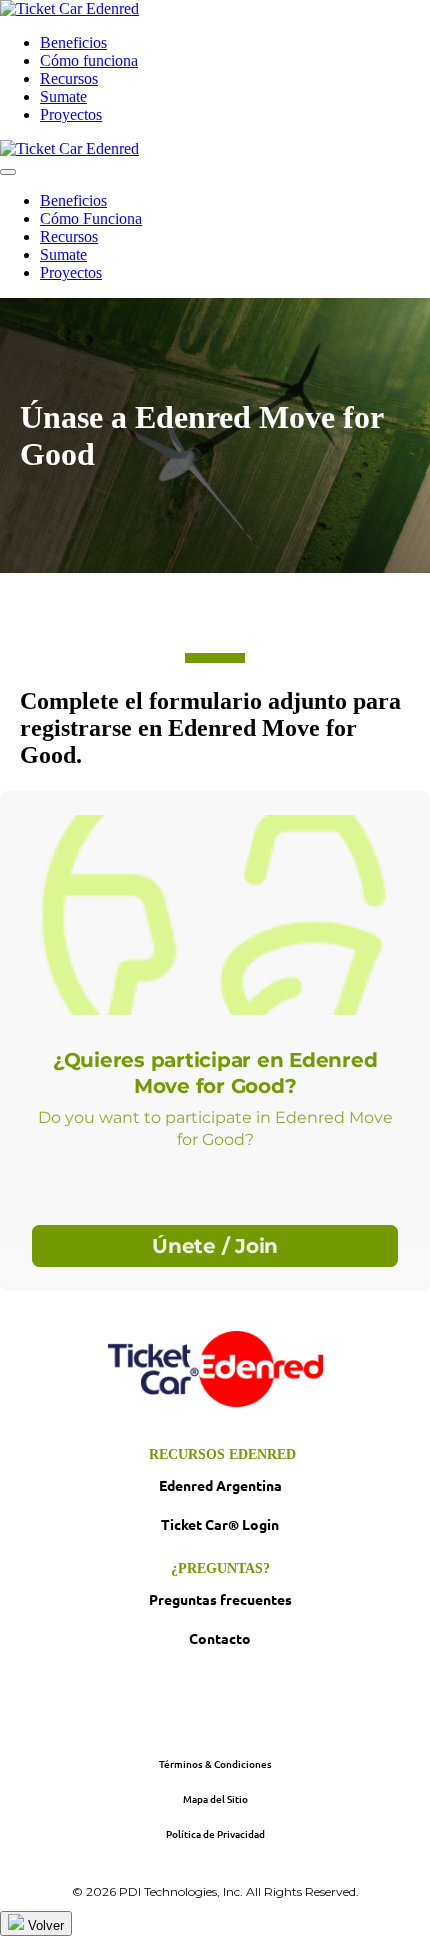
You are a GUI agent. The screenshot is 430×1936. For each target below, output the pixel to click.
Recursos (69, 78)
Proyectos (71, 114)
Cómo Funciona (91, 218)
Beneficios (73, 42)
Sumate (63, 96)
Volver (44, 1925)
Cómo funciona (89, 60)
